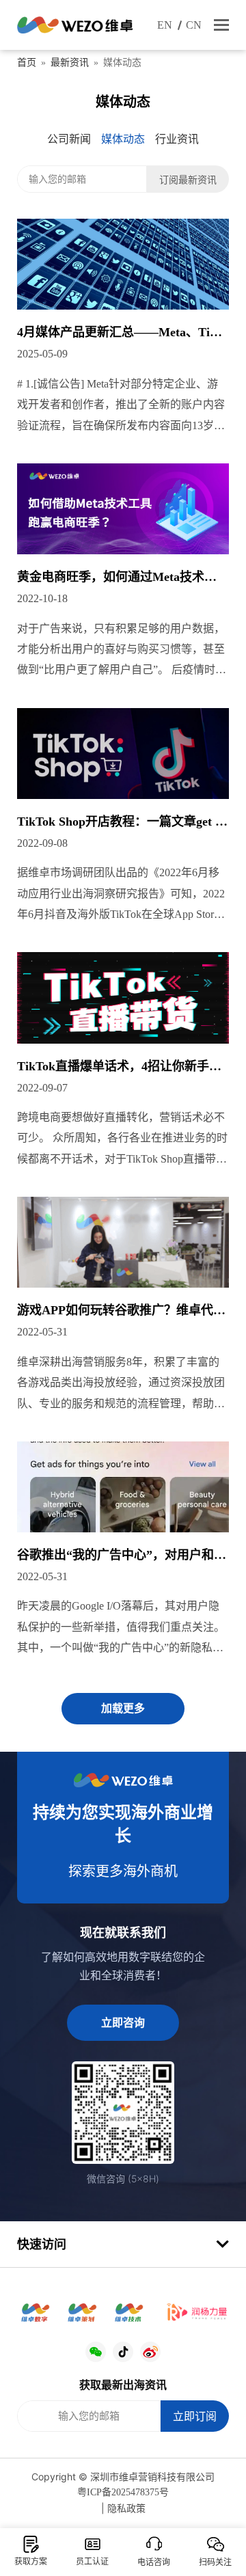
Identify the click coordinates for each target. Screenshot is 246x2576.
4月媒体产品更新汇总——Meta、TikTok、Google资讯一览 (121, 334)
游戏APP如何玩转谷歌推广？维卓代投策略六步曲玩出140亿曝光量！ (121, 1312)
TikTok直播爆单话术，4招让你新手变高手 (119, 1068)
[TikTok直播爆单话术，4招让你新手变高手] (123, 998)
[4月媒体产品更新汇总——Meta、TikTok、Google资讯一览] (123, 264)
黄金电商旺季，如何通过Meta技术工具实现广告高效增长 (117, 578)
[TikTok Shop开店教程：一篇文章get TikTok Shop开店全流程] (123, 754)
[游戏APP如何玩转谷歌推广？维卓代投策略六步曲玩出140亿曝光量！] (123, 1242)
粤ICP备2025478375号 (123, 2492)
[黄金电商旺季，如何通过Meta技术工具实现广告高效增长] (123, 509)
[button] (221, 25)
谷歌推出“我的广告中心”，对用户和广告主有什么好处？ (122, 1556)
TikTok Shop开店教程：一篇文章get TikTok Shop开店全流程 (122, 823)
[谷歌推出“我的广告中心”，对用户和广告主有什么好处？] (123, 1487)
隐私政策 (126, 2509)
